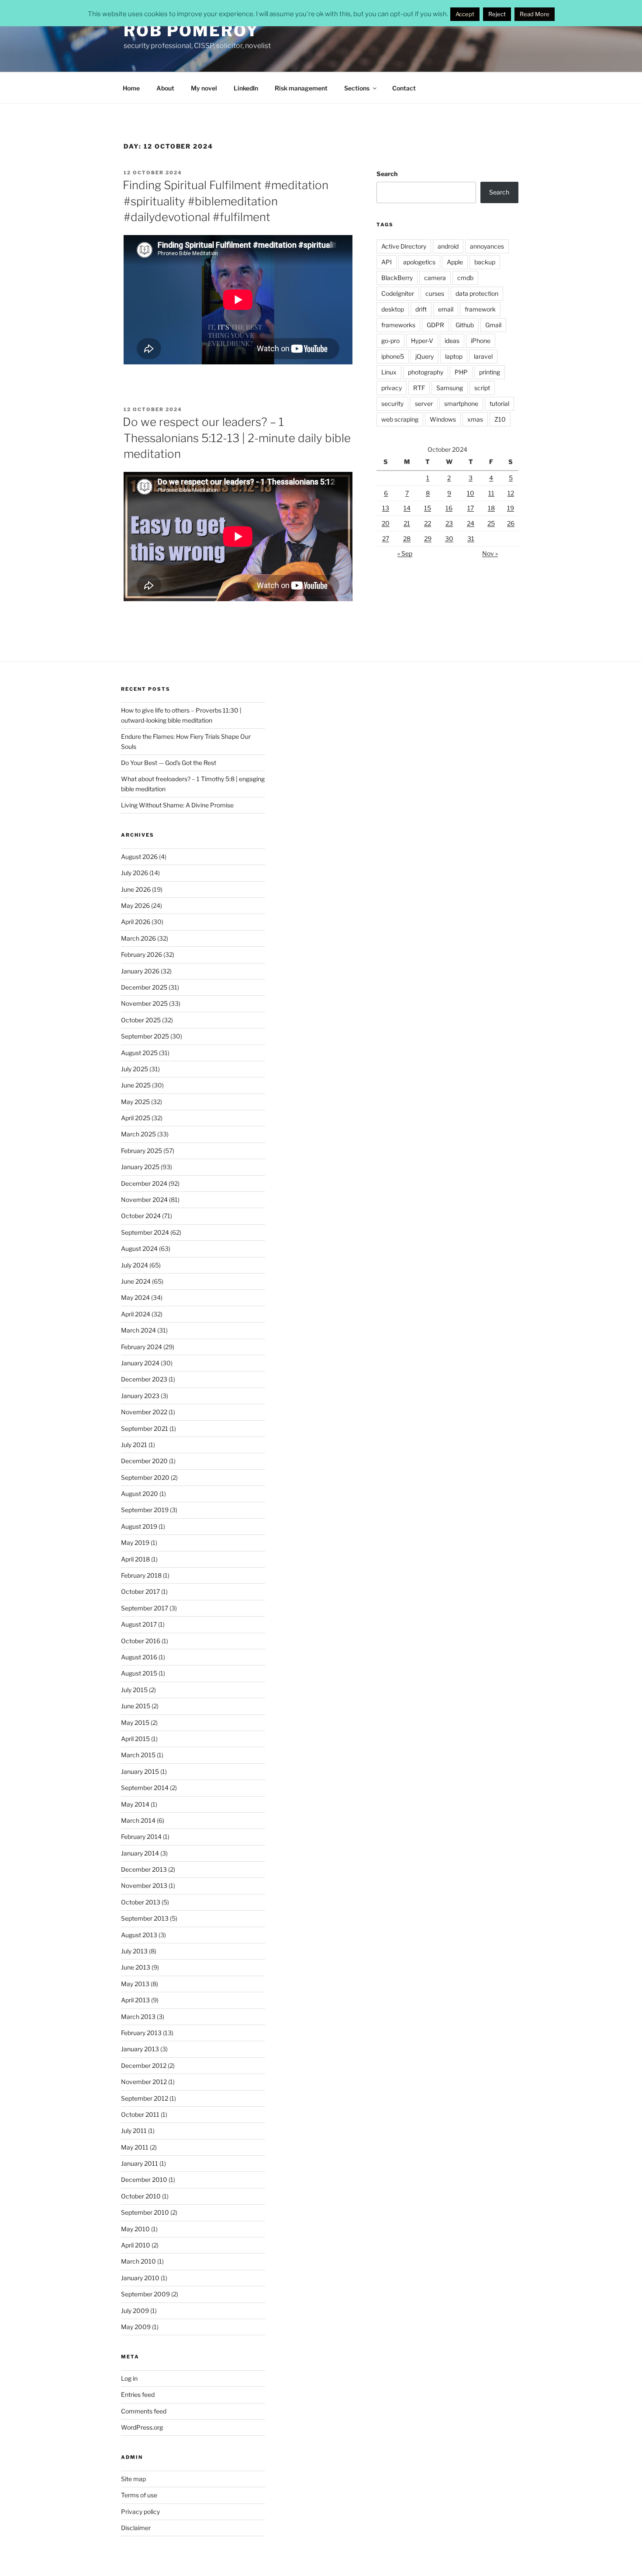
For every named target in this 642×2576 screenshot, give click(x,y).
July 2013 (134, 1951)
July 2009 (135, 2311)
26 (511, 523)
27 (386, 538)
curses (435, 293)
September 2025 (145, 1036)
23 (449, 523)
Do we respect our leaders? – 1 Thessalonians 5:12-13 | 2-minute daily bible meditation (237, 438)
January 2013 (140, 2049)
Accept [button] (465, 14)
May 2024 (135, 1297)
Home (131, 88)
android (448, 246)
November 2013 (144, 1885)
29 (428, 538)
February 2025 (142, 1151)
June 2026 (136, 889)
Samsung (450, 388)
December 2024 (144, 1183)
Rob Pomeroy (191, 31)
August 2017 (139, 1624)
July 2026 (135, 873)
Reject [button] (497, 14)
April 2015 (135, 1739)
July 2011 (134, 2131)
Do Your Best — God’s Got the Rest (169, 763)
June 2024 (136, 1281)
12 (511, 493)
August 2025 (139, 1053)
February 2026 (142, 954)
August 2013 (139, 1935)
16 (449, 508)
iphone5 (393, 356)
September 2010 (145, 2212)
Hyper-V (422, 341)
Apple (455, 262)
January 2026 (140, 971)
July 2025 (135, 1069)
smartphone (461, 403)
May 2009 (136, 2327)
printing (490, 372)
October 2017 (140, 1591)
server (424, 403)
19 (511, 508)
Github (465, 325)
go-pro (390, 341)
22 (428, 523)
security (392, 403)
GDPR (435, 325)
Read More (535, 14)
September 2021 (145, 1428)
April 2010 (136, 2245)
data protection (477, 293)
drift (421, 309)
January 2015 (140, 1771)
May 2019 (135, 1542)
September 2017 (145, 1608)
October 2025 (141, 1020)
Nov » (490, 553)
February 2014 (141, 1837)
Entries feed (138, 2394)
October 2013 (141, 1902)
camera (435, 278)
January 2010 (140, 2278)
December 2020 (144, 1461)
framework (480, 309)
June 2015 (136, 1706)
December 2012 (144, 2065)
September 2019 (145, 1510)
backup (485, 262)
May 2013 (135, 1984)
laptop (454, 356)
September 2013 (145, 1918)
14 (407, 508)
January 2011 (140, 2163)
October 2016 (141, 1641)
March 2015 (138, 1755)
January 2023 (140, 1396)
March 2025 (138, 1134)
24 (471, 523)
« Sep (405, 553)
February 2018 (141, 1575)
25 (491, 523)
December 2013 (144, 1869)
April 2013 (135, 2000)
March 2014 (138, 1820)
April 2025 (136, 1118)
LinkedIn (246, 88)
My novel (204, 88)
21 (407, 523)
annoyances (487, 246)
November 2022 (144, 1412)
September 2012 (145, 2098)
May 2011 (135, 2147)
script (482, 388)
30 (449, 538)
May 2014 (135, 1804)
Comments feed (144, 2411)
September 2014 (145, 1788)
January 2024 (140, 1363)
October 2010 (141, 2196)
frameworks (398, 325)
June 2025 (136, 1085)
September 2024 (145, 1232)
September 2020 (145, 1477)
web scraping (400, 419)
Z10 (500, 419)
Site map (133, 2479)
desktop (393, 309)
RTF (419, 388)
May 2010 (135, 2229)
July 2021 (134, 1445)
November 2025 (144, 1003)
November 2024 (144, 1200)
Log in (129, 2378)
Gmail (493, 325)
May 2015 (135, 1723)
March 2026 (138, 938)
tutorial (499, 403)
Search (387, 174)
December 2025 (144, 987)
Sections (357, 88)
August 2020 (140, 1494)
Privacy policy (140, 2512)
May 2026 (135, 905)
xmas (475, 419)
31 (471, 538)
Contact (404, 88)
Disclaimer (136, 2528)
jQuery (425, 356)
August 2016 (139, 1657)
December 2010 (144, 2180)
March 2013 (138, 2017)
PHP (461, 372)
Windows (443, 419)
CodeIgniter (398, 293)
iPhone (481, 341)
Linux (389, 372)
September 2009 (145, 2294)
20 (386, 523)
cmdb (465, 278)
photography (426, 372)
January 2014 (140, 1853)
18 (491, 508)
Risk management (301, 88)
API (387, 262)
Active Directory (404, 246)
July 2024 (135, 1265)
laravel (483, 356)
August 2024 (139, 1248)
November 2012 (144, 2082)
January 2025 (140, 1167)
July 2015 (134, 1690)
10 (471, 493)
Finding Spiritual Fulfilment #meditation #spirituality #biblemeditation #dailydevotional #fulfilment (226, 201)
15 (428, 508)
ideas (452, 341)
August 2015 (139, 1673)
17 (471, 508)
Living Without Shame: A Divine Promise (177, 805)
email (446, 309)
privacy (392, 388)
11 (491, 493)
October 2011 (140, 2114)
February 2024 (142, 1347)
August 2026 (139, 857)
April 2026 (136, 922)
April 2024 (136, 1314)
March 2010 (138, 2261)
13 (386, 508)
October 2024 (141, 1216)
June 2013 (136, 1967)
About (165, 88)
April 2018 (135, 1559)
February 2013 (141, 2033)
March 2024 (138, 1330)
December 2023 (144, 1379)
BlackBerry (397, 278)
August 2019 (139, 1526)
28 (407, 538)
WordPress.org (142, 2427)
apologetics (419, 262)
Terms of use (139, 2495)
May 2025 (135, 1102)
